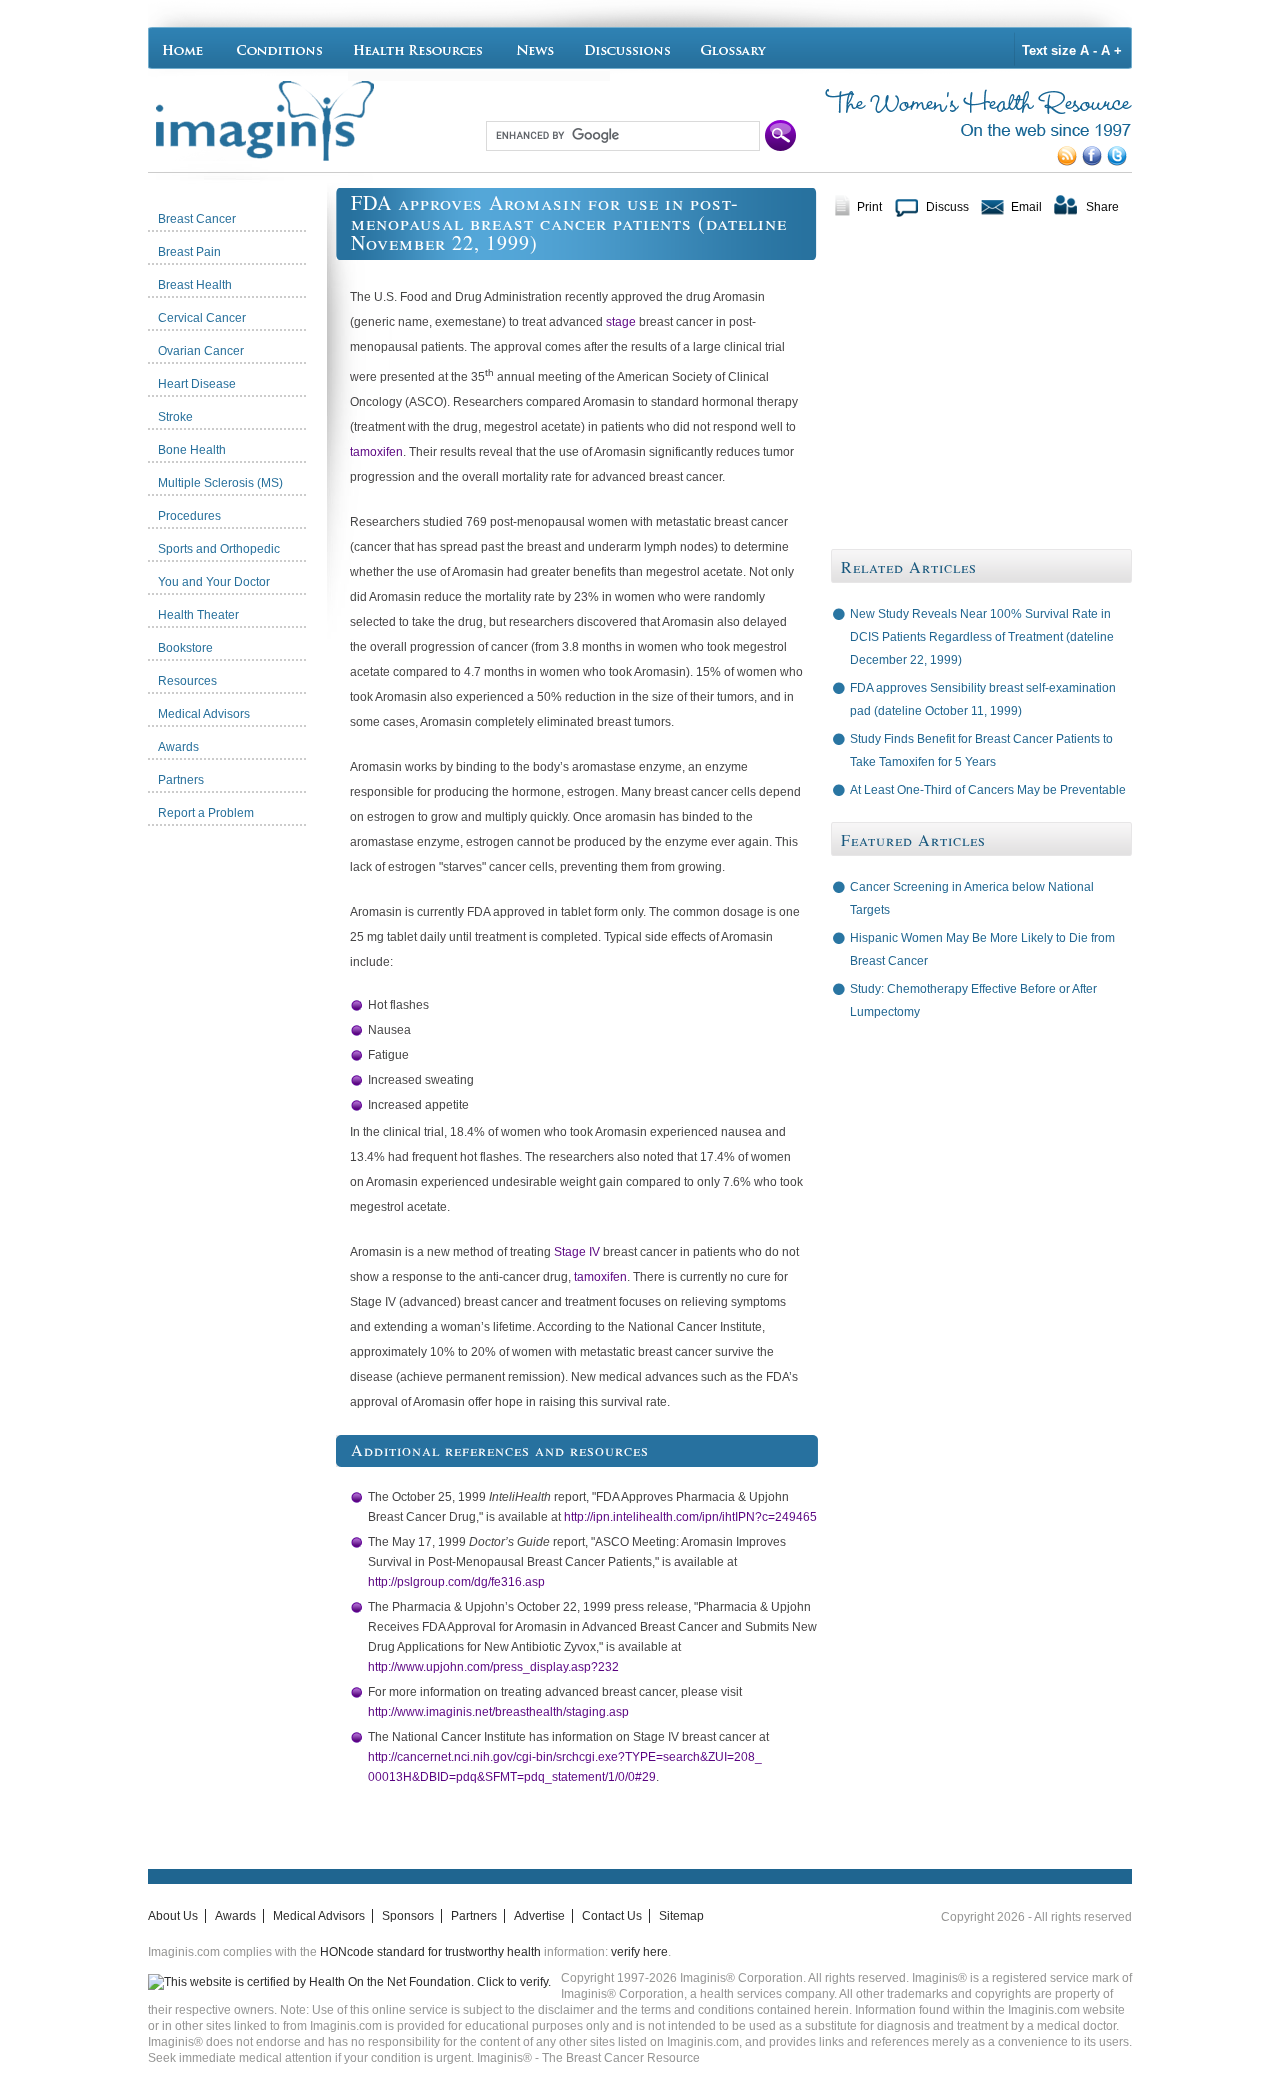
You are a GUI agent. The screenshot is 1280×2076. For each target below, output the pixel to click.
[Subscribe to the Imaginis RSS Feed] (1069, 162)
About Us (173, 1916)
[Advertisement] (242, 1135)
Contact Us (612, 1916)
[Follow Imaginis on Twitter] (1119, 162)
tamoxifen (376, 452)
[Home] (187, 48)
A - (1088, 50)
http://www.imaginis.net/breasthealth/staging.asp (498, 1712)
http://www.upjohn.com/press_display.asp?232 (493, 1667)
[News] (535, 48)
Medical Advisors (319, 1916)
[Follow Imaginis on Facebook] (1094, 162)
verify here (639, 1952)
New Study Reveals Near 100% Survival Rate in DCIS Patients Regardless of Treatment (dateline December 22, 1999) (982, 637)
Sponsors (408, 1916)
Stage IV (577, 1252)
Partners (474, 1916)
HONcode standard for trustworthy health (430, 1952)
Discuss (947, 207)
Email (1026, 207)
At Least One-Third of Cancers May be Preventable (988, 790)
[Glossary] (736, 48)
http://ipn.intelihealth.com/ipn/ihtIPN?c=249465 (690, 1517)
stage (621, 322)
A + (1111, 50)
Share (1102, 207)
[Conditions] (278, 48)
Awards (235, 1916)
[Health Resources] (419, 48)
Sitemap (681, 1916)
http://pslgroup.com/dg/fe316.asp (456, 1582)
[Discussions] (628, 48)
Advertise (539, 1916)
